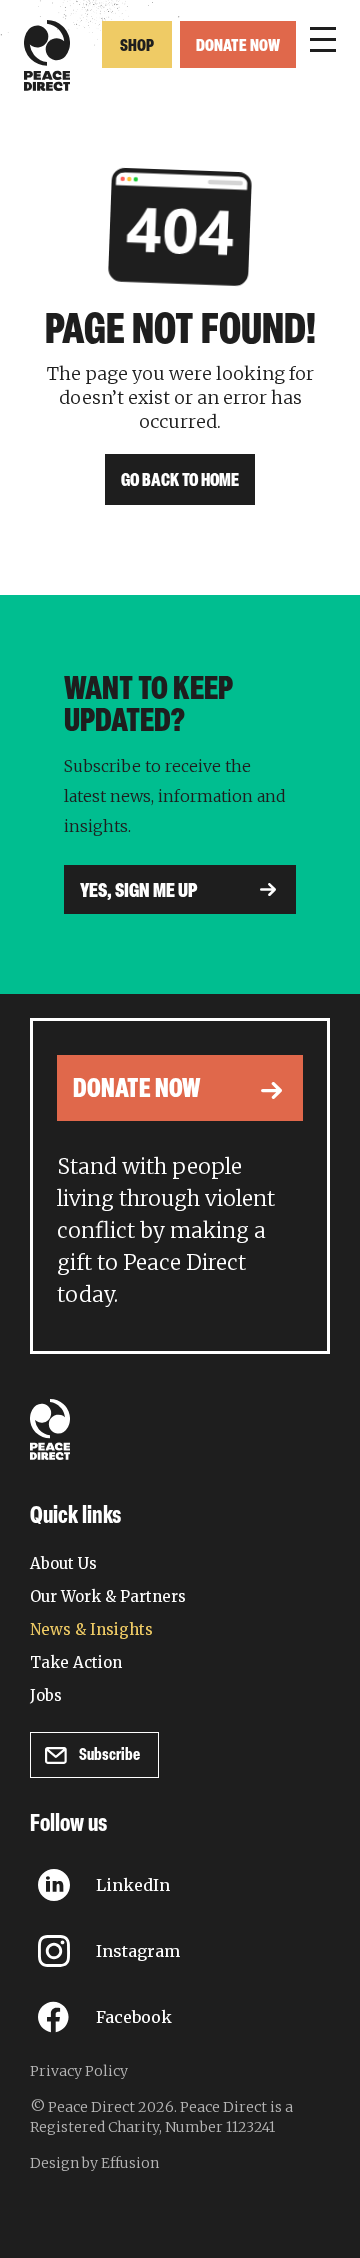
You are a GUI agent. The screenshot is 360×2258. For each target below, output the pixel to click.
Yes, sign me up (139, 892)
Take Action (76, 1662)
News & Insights (91, 1629)
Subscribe (109, 1755)
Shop (137, 46)
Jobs (46, 1695)
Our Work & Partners (108, 1596)
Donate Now (238, 46)
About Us (63, 1563)
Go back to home (180, 482)
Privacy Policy (79, 2071)
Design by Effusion (94, 2163)
